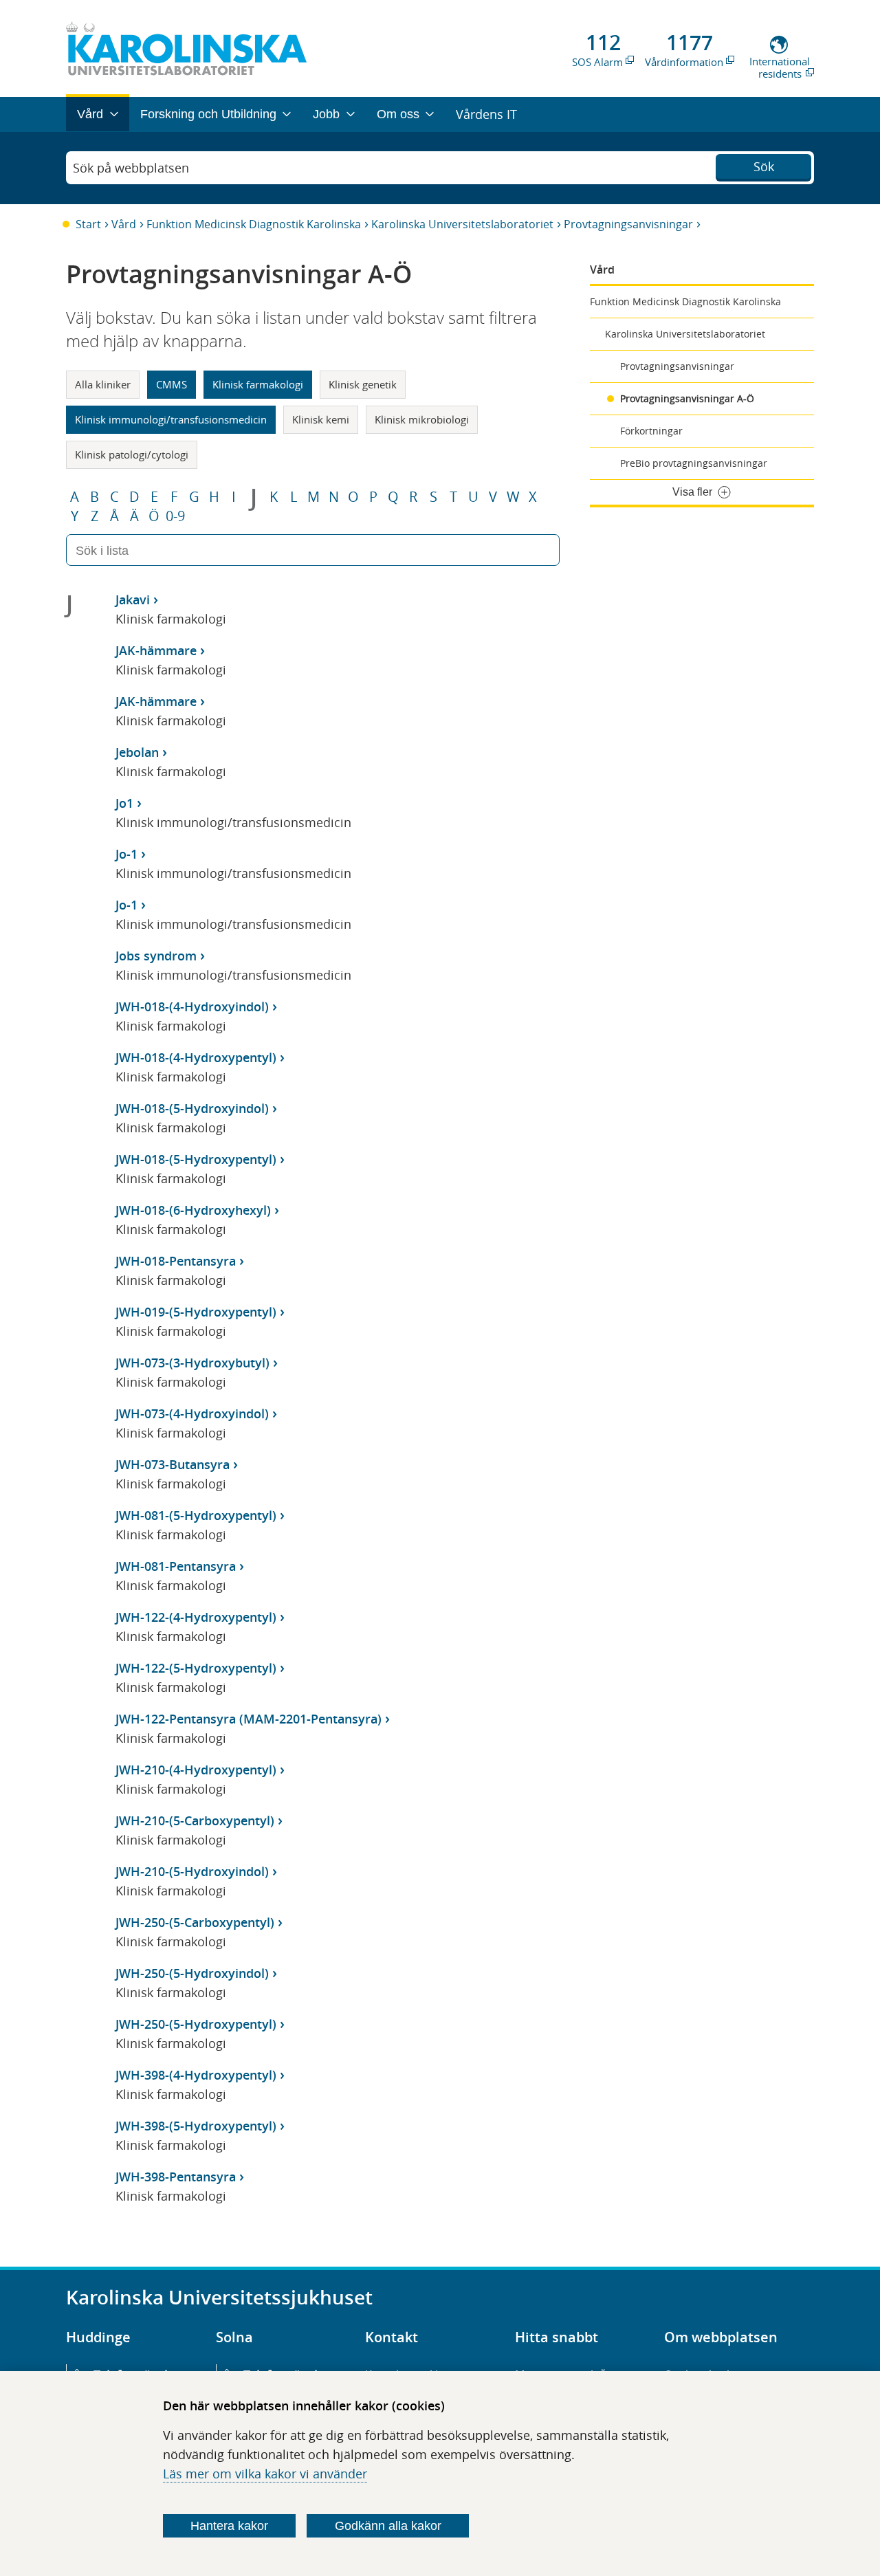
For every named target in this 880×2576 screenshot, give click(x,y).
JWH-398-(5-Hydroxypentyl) (196, 2126)
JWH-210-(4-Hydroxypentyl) (196, 1770)
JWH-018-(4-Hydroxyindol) (192, 1006)
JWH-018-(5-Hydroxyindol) (192, 1108)
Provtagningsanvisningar (628, 224)
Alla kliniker (103, 384)
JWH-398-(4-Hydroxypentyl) (196, 2075)
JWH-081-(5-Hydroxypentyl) (196, 1515)
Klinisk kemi (321, 419)
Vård (124, 224)
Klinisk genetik (363, 384)
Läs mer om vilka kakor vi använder (265, 2474)
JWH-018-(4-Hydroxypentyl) (196, 1057)
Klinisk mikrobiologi (422, 419)
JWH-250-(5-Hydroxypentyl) (196, 2024)
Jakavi (133, 599)
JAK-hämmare (156, 650)
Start (88, 224)
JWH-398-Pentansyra (176, 2177)
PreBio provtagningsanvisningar (694, 463)
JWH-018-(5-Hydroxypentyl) (196, 1159)
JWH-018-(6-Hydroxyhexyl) (193, 1210)
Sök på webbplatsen (131, 168)
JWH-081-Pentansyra (176, 1566)
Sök (764, 166)
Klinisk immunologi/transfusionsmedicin (171, 419)
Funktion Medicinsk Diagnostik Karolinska (254, 224)
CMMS (172, 384)
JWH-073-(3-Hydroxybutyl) (192, 1363)
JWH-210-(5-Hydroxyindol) (192, 1871)
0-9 (175, 516)
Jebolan (137, 752)
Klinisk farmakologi (258, 384)
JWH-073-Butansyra (173, 1464)
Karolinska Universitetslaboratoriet (462, 224)
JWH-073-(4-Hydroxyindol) (192, 1413)
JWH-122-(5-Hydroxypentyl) (196, 1668)
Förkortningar (651, 431)
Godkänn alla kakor (388, 2526)
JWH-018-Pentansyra (176, 1261)
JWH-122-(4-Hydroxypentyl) (196, 1617)
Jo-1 (126, 854)
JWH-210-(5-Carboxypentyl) (195, 1820)
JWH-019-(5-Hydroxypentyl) (196, 1312)
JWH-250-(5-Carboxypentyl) (195, 1922)
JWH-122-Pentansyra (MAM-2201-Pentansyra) (249, 1719)
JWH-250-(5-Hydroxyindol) (192, 1973)
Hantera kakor (229, 2526)
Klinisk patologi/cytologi (132, 454)
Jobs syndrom (156, 956)
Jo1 (124, 803)
